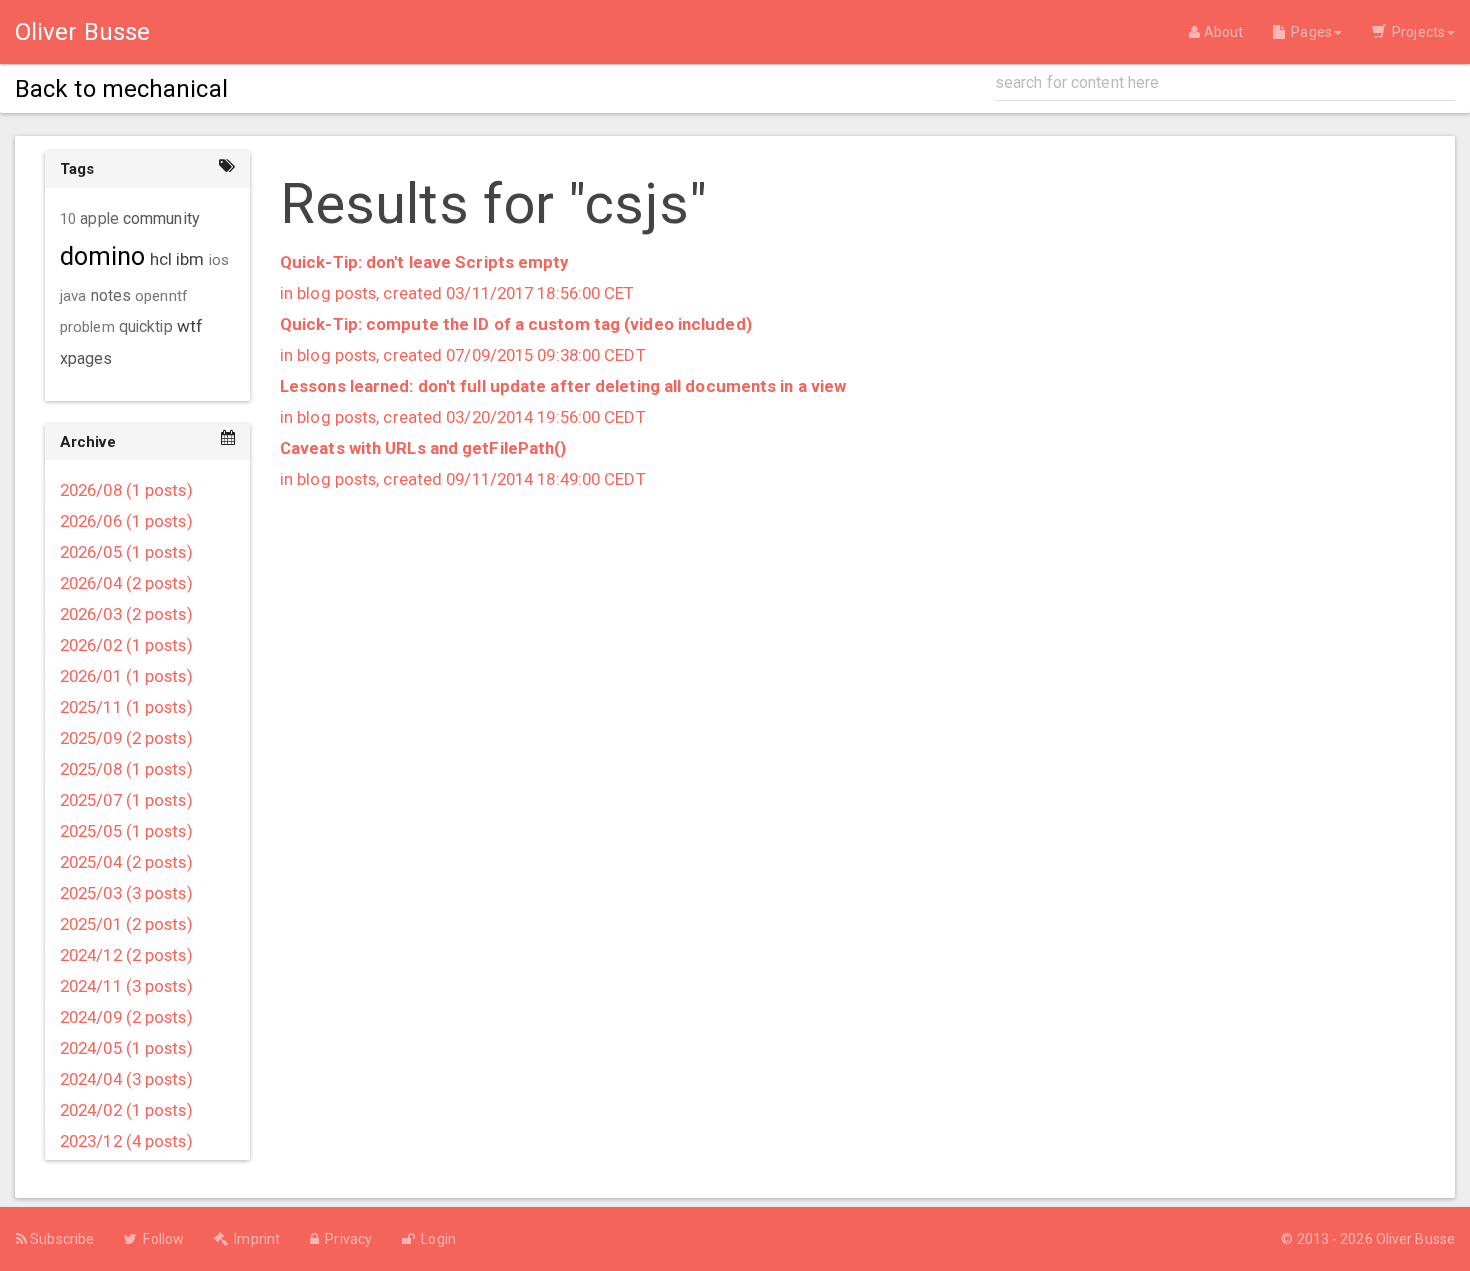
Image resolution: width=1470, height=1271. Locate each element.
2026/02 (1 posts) (126, 645)
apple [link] (99, 219)
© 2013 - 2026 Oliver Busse (1368, 1239)
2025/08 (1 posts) (126, 769)
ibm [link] (190, 259)
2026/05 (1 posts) (126, 552)
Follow (160, 1239)
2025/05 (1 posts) (126, 831)
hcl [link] (161, 259)
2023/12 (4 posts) (126, 1141)
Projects (1415, 32)
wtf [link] (190, 326)
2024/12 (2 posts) (126, 955)
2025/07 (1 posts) (126, 800)
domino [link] (103, 256)
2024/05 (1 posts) (126, 1048)
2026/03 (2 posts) (126, 614)
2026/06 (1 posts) (126, 521)
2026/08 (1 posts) (126, 490)
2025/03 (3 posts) (126, 893)
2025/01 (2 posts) (126, 924)
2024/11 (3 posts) (126, 986)
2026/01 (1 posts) (126, 676)
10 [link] (68, 219)
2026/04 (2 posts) (126, 583)
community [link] (161, 218)
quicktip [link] (146, 327)
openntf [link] (161, 296)
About (1221, 32)
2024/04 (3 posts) (126, 1079)
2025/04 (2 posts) (126, 862)
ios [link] (219, 260)
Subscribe (60, 1239)
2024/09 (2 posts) (126, 1017)
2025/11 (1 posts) (126, 707)
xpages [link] (86, 358)
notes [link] (111, 296)
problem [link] (87, 327)
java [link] (73, 296)
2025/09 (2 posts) (126, 738)
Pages (1308, 32)
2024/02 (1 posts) (126, 1110)
